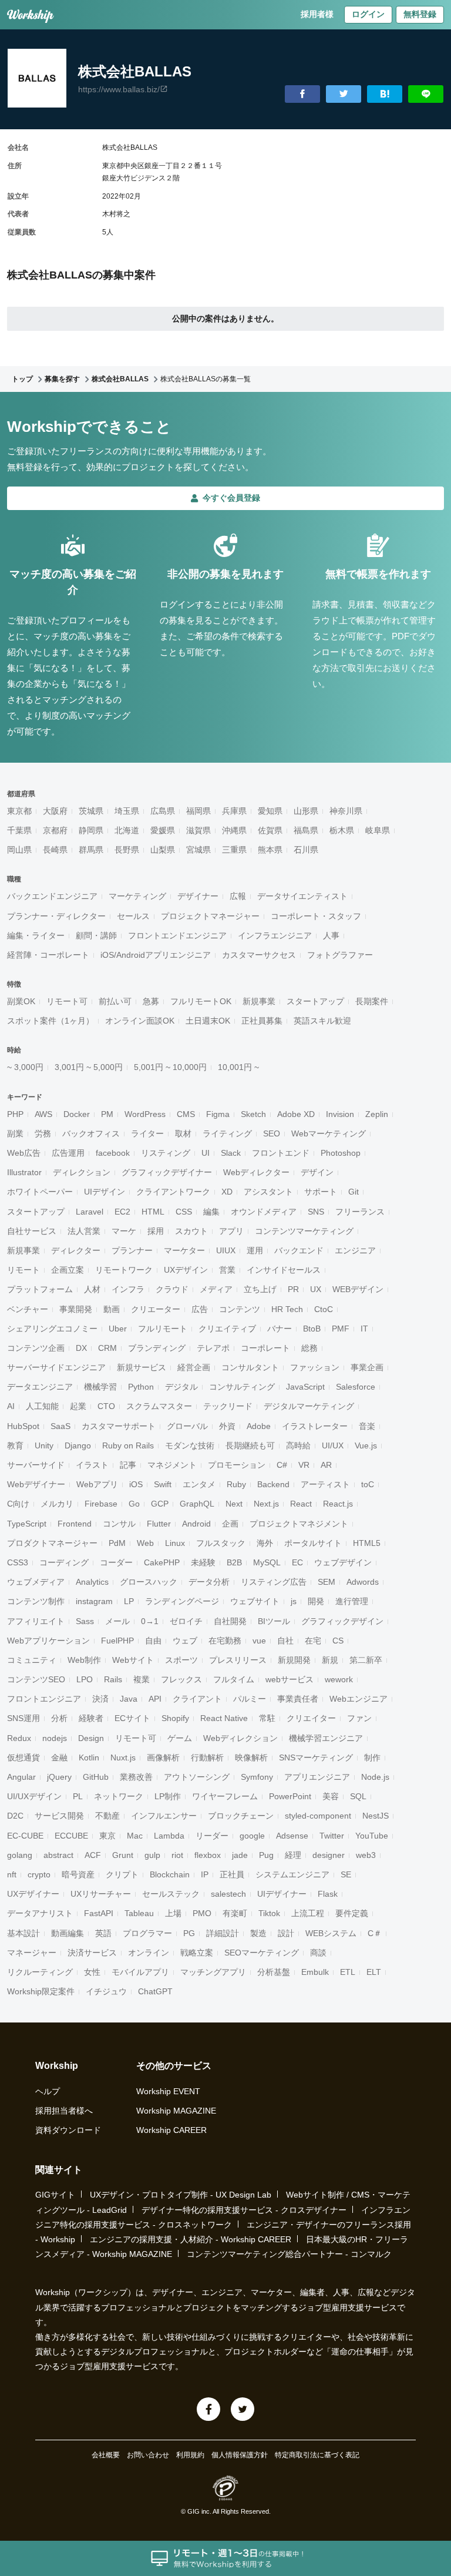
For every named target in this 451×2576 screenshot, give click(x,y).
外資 (227, 1426)
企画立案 (68, 1270)
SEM (327, 1582)
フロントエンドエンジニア (177, 935)
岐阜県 (378, 830)
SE (346, 1874)
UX (316, 1289)
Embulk (315, 1972)
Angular (21, 1777)
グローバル (187, 1426)
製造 (258, 1933)
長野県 (127, 850)
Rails (113, 1679)
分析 (59, 1718)
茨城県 (91, 811)
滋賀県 (198, 830)
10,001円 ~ (238, 1067)
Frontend (75, 1524)
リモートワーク (124, 1270)
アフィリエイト (36, 1621)
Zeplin (377, 1114)
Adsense (292, 1836)
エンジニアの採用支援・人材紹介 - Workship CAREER (191, 2239)
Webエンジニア (359, 1699)
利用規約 (190, 2455)
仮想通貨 (23, 1757)
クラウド (172, 1289)
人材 (92, 1289)
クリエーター (156, 1309)
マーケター (184, 1250)
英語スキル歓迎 (322, 1021)
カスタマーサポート (119, 1426)
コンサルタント (250, 1367)
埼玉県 (127, 811)
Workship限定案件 (41, 1991)
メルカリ (57, 1504)
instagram (94, 1601)
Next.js (266, 1504)
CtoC (324, 1309)
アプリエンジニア (317, 1777)
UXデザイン (186, 1270)
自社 (285, 1641)
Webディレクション (240, 1738)
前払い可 (115, 1001)
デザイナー (198, 896)
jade (240, 1855)
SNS (316, 1212)
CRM (107, 1348)
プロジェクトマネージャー (210, 916)
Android (196, 1524)
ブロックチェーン (241, 1816)
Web (145, 1543)
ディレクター (76, 1250)
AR (326, 1465)
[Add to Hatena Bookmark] (385, 94)
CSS (184, 1212)
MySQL (267, 1562)
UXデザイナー (33, 1894)
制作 (372, 1757)
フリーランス (360, 1212)
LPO (85, 1679)
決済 (100, 1699)
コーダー (116, 1562)
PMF (341, 1329)
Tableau (139, 1913)
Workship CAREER (171, 2130)
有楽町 (235, 1913)
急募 (151, 1001)
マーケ (124, 1231)
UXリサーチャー (101, 1894)
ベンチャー (28, 1309)
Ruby (236, 1484)
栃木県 (342, 830)
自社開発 (230, 1621)
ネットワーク (119, 1796)
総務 (309, 1348)
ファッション (315, 1367)
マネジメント (172, 1465)
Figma (218, 1114)
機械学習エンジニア (326, 1738)
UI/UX (333, 1445)
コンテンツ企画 (36, 1348)
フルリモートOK (201, 1001)
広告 (200, 1309)
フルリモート (163, 1329)
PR (293, 1289)
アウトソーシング (197, 1777)
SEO (272, 1133)
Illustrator (24, 1172)
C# (282, 1465)
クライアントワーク (173, 1192)
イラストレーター (315, 1426)
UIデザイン (105, 1192)
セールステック (171, 1894)
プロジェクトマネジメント (299, 1524)
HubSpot (23, 1426)
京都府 (55, 830)
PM (107, 1114)
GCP (160, 1504)
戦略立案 (197, 1953)
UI (206, 1153)
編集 (211, 1212)
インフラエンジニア (275, 935)
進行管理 (352, 1601)
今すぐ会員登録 (231, 498)
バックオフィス (91, 1133)
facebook (113, 1153)
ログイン (368, 14)
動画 (112, 1309)
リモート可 (67, 1001)
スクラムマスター (159, 1406)
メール (117, 1621)
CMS (186, 1114)
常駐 (267, 1718)
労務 (43, 1133)
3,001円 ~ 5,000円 (89, 1067)
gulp (152, 1855)
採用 (156, 1231)
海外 (265, 1543)
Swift (163, 1484)
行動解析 (207, 1757)
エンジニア (355, 1250)
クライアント (197, 1699)
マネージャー (32, 1953)
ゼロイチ (186, 1621)
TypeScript (27, 1524)
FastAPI (99, 1913)
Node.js (375, 1777)
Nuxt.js (123, 1757)
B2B (234, 1562)
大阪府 (55, 811)
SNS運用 (23, 1718)
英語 (103, 1933)
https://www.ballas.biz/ (119, 89)
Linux (175, 1543)
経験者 (91, 1718)
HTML (153, 1212)
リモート (23, 1270)
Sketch (253, 1114)
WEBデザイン (358, 1289)
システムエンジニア (292, 1874)
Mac (135, 1836)
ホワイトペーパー (40, 1192)
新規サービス (142, 1367)
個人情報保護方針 (240, 2455)
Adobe (259, 1426)
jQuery (59, 1777)
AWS (43, 1114)
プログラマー (147, 1933)
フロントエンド (281, 1153)
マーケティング (137, 896)
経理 (293, 1855)
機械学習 (100, 1387)
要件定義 (352, 1913)
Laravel (90, 1212)
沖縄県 (234, 830)
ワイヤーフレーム (225, 1796)
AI (11, 1406)
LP (129, 1601)
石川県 (306, 850)
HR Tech (287, 1309)
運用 (255, 1250)
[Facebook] (208, 2409)
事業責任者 (298, 1699)
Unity (44, 1445)
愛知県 (270, 811)
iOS (136, 1484)
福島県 (306, 830)
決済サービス (92, 1953)
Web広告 (24, 1153)
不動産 (107, 1816)
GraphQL (197, 1504)
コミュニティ (32, 1660)
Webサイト (133, 1660)
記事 (128, 1465)
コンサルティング (242, 1387)
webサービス (290, 1679)
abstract (58, 1855)
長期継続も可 (250, 1445)
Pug (266, 1855)
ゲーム (180, 1738)
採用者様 (317, 14)
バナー (280, 1329)
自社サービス (32, 1231)
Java (129, 1699)
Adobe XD (296, 1114)
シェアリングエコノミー (52, 1329)
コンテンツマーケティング (304, 1231)
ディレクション (82, 1172)
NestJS (376, 1816)
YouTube (372, 1836)
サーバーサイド (36, 1465)
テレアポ (213, 1348)
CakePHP (162, 1562)
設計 (286, 1933)
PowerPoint (290, 1796)
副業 (15, 1133)
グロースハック (149, 1582)
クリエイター (311, 1718)
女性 (92, 1972)
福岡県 (198, 811)
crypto (39, 1874)
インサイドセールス (284, 1270)
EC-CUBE (25, 1836)
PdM (117, 1543)
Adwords (363, 1582)
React (301, 1504)
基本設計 (23, 1933)
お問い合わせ (148, 2455)
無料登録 (420, 14)
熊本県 (270, 850)
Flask (328, 1894)
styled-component (318, 1816)
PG (189, 1933)
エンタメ (199, 1484)
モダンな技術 (190, 1445)
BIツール (274, 1621)
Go (134, 1504)
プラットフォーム (40, 1289)
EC (297, 1562)
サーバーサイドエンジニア (56, 1367)
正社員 (232, 1874)
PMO (202, 1913)
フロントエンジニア (44, 1699)
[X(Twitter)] (243, 2409)
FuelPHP (117, 1641)
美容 (331, 1796)
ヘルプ (48, 2091)
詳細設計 (223, 1933)
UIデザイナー (282, 1894)
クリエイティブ (227, 1329)
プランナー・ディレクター (56, 916)
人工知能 (42, 1406)
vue (259, 1641)
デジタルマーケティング (309, 1406)
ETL (348, 1972)
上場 (173, 1913)
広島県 (163, 811)
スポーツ (181, 1660)
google (252, 1836)
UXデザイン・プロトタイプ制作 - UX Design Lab (181, 2195)
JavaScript (305, 1387)
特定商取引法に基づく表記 (317, 2455)
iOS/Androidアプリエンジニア (156, 955)
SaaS (60, 1426)
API (155, 1699)
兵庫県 (234, 811)
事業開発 (76, 1309)
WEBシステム (331, 1933)
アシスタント (268, 1192)
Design (91, 1738)
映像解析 (251, 1757)
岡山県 (19, 850)
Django (78, 1445)
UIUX (226, 1250)
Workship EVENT (168, 2091)
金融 (59, 1757)
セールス (133, 916)
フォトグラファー (340, 955)
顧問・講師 (96, 935)
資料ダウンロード (68, 2130)
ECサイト (132, 1718)
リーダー (212, 1836)
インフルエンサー (164, 1816)
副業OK (21, 1001)
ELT (374, 1972)
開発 (316, 1601)
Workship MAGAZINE (176, 2111)
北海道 (127, 830)
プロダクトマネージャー (52, 1543)
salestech (228, 1894)
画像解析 (163, 1757)
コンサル (119, 1524)
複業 (142, 1679)
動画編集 (68, 1933)
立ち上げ (260, 1289)
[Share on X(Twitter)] (344, 94)
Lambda (169, 1836)
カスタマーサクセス (259, 955)
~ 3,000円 (25, 1067)
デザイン (317, 1172)
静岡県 (91, 830)
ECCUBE (71, 1836)
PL (78, 1796)
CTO (106, 1406)
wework (339, 1679)
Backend (273, 1484)
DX (81, 1348)
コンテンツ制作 (36, 1601)
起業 (78, 1406)
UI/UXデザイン (34, 1796)
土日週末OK (208, 1021)
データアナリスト (40, 1913)
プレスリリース (238, 1660)
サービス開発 (59, 1816)
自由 (153, 1641)
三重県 (234, 850)
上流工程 (308, 1913)
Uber (118, 1329)
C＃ (375, 1933)
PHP (15, 1114)
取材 (183, 1133)
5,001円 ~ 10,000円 (170, 1067)
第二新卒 (366, 1660)
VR (304, 1465)
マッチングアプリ (213, 1972)
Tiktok (269, 1913)
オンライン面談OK (140, 1021)
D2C (15, 1816)
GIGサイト (55, 2195)
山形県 (306, 811)
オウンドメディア (264, 1212)
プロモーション (237, 1465)
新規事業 (259, 1001)
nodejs (55, 1738)
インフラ (128, 1289)
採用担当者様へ (64, 2111)
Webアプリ (97, 1484)
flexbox (208, 1855)
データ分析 (209, 1582)
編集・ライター (36, 935)
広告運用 (68, 1153)
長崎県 (55, 850)
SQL (358, 1796)
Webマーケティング (329, 1133)
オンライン (149, 1953)
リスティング (166, 1153)
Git (354, 1192)
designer (329, 1855)
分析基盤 (274, 1972)
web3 (366, 1855)
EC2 (122, 1212)
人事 (331, 935)
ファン (359, 1718)
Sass (85, 1621)
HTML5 (367, 1543)
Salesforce (356, 1387)
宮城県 (198, 850)
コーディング (64, 1562)
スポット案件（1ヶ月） (51, 1021)
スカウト (191, 1231)
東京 (107, 1836)
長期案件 (372, 1001)
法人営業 (84, 1231)
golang (20, 1855)
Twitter (332, 1836)
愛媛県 (163, 830)
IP (205, 1874)
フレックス (181, 1679)
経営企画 (194, 1367)
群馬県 (91, 850)
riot (177, 1855)
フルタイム (234, 1679)
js (294, 1601)
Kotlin (89, 1757)
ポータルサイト (313, 1543)
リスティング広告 (274, 1582)
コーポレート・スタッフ (316, 916)
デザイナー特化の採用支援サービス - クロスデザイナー (244, 2210)
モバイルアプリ (140, 1972)
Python (141, 1387)
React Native (224, 1718)
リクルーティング (40, 1972)
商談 (318, 1953)
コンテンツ (240, 1309)
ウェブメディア (36, 1582)
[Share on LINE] (426, 94)
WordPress (145, 1114)
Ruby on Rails (128, 1445)
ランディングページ (182, 1601)
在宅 (313, 1641)
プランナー (132, 1250)
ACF (93, 1855)
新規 (330, 1660)
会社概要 (106, 2455)
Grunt (123, 1855)
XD (227, 1192)
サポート (321, 1192)
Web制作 (84, 1660)
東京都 (19, 811)
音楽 (367, 1426)
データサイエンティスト (302, 896)
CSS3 (18, 1562)
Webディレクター (256, 1172)
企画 (230, 1524)
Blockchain (170, 1874)
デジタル (181, 1387)
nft (12, 1874)
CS (338, 1641)
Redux (19, 1738)
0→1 (150, 1621)
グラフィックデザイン (342, 1621)
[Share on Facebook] (302, 94)
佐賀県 (270, 830)
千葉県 (19, 830)
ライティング (227, 1133)
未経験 (203, 1562)
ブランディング (157, 1348)
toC (368, 1484)
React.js (338, 1504)
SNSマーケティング (316, 1757)
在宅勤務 (225, 1641)
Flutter (159, 1524)
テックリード (228, 1406)
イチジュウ (106, 1991)
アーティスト (325, 1484)
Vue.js (366, 1445)
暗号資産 (78, 1874)
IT (364, 1329)
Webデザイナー (36, 1484)
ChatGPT (155, 1991)
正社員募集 (262, 1021)
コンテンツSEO (36, 1679)
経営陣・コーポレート (48, 955)
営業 (227, 1270)
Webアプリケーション (48, 1641)
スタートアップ (315, 1001)
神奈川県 (346, 811)
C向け (18, 1504)
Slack (231, 1153)
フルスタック (221, 1543)
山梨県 (163, 850)
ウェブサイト (255, 1601)
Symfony (257, 1777)
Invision (340, 1114)
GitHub (96, 1777)
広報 (238, 896)
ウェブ (185, 1641)
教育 (15, 1445)
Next (234, 1504)
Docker (77, 1114)
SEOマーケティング (262, 1953)
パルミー (250, 1699)
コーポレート (265, 1348)
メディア (216, 1289)
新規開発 (294, 1660)
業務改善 (136, 1777)
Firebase (101, 1504)
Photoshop (341, 1153)
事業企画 (367, 1367)
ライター (147, 1133)
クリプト (122, 1874)
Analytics (92, 1582)
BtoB (312, 1329)
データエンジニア (40, 1387)
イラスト (92, 1465)
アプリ (231, 1231)
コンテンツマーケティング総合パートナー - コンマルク (289, 2254)
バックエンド (299, 1250)
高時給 (298, 1445)
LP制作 (168, 1796)
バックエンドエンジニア (52, 896)
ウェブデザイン (343, 1562)
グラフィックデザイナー (167, 1172)
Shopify (175, 1718)
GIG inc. (199, 2511)
